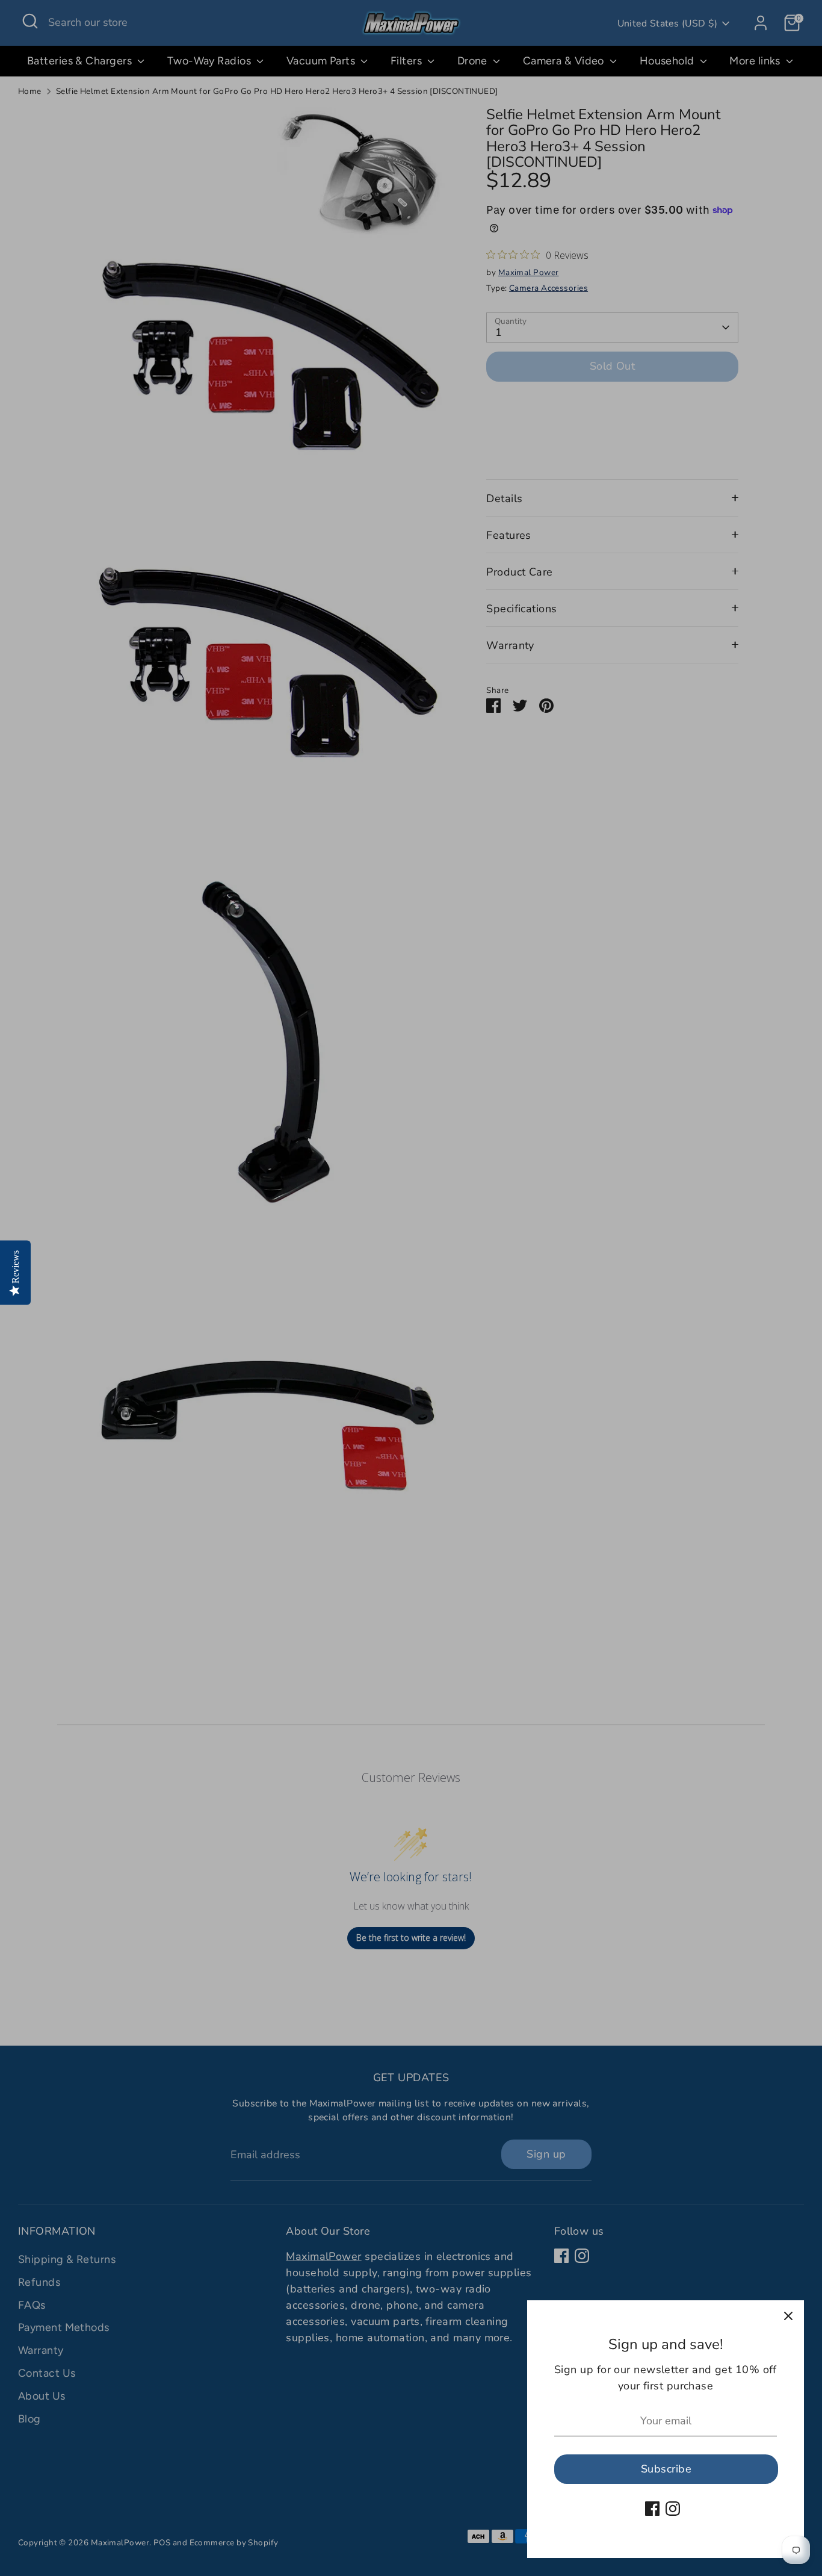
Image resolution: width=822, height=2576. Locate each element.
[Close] (788, 2316)
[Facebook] (652, 2509)
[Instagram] (673, 2509)
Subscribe (666, 2469)
